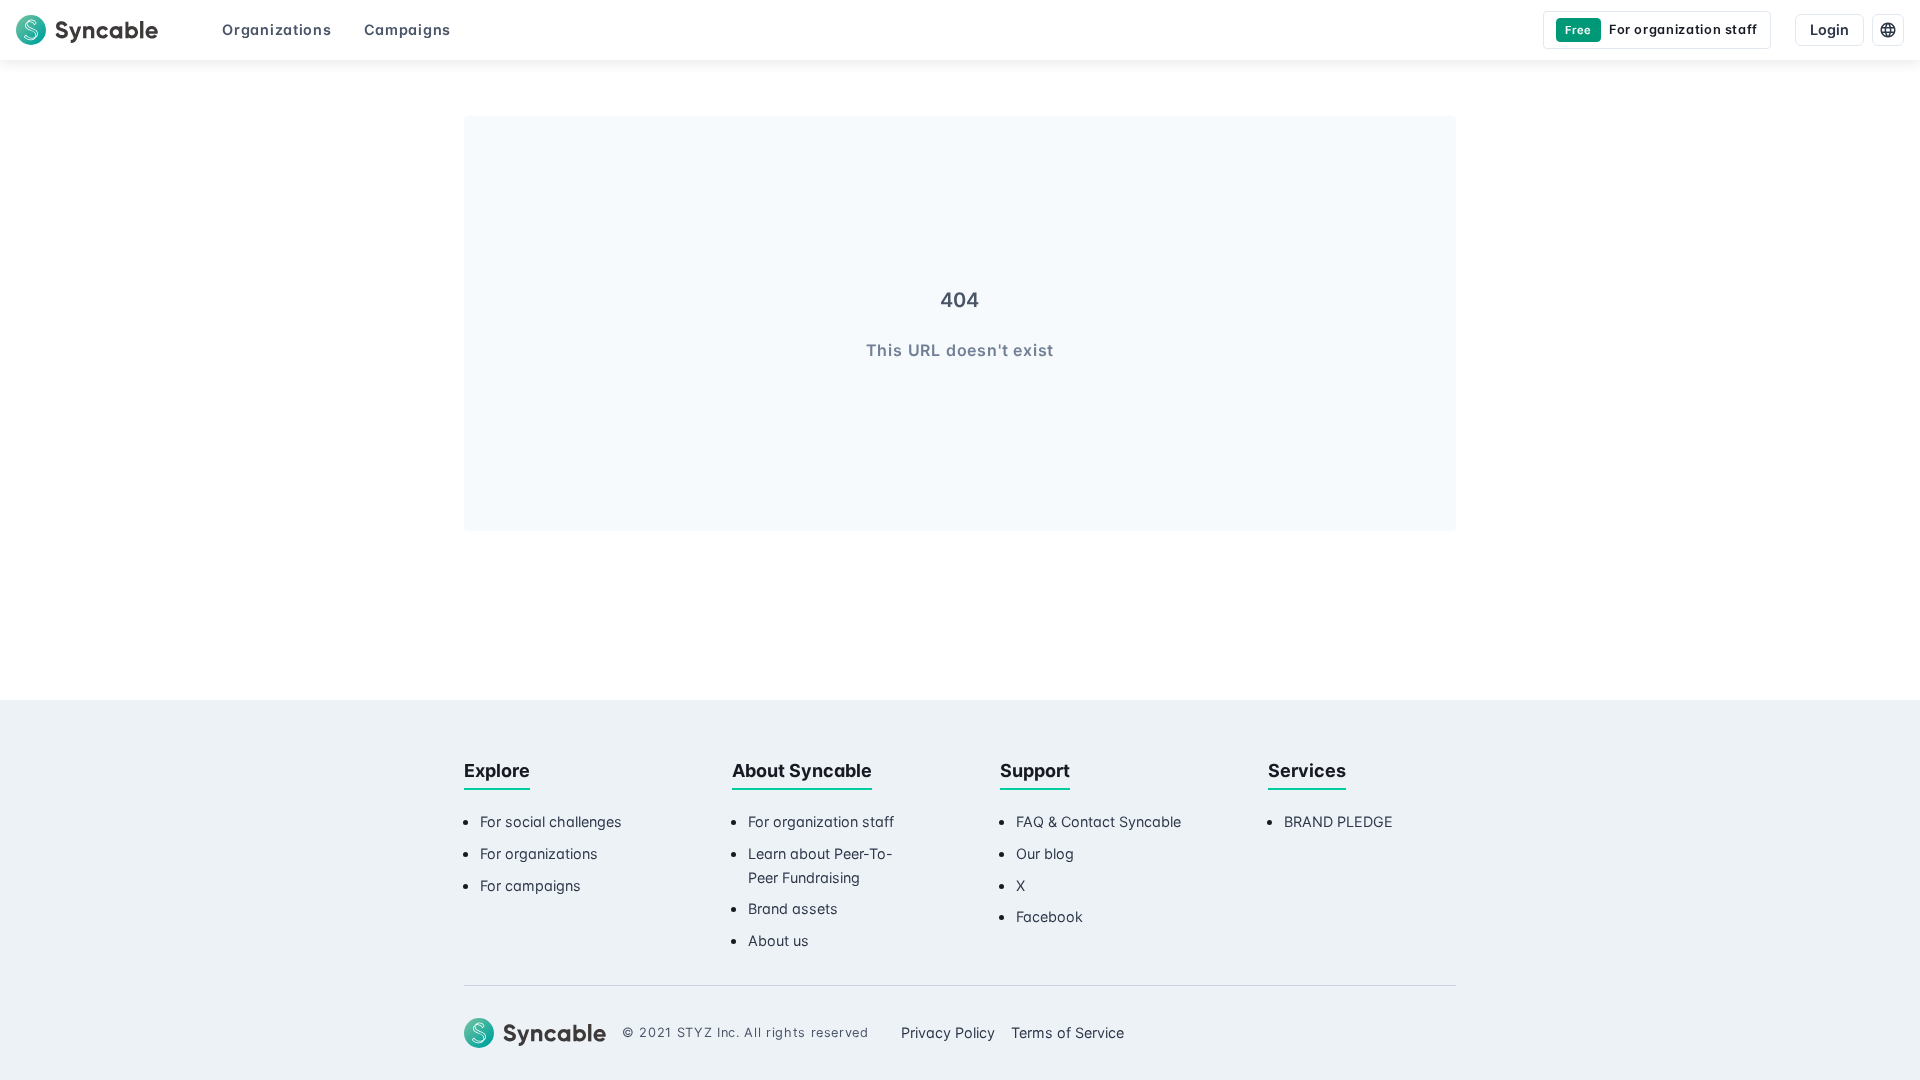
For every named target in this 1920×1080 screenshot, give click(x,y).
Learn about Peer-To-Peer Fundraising (820, 865)
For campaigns (530, 885)
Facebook (1049, 916)
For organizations (539, 853)
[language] (1888, 30)
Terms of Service (1067, 1032)
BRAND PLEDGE (1338, 821)
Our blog (1045, 853)
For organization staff (821, 821)
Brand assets (793, 908)
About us (778, 940)
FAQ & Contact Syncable (1098, 821)
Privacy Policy (948, 1032)
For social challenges (551, 821)
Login (1829, 29)
